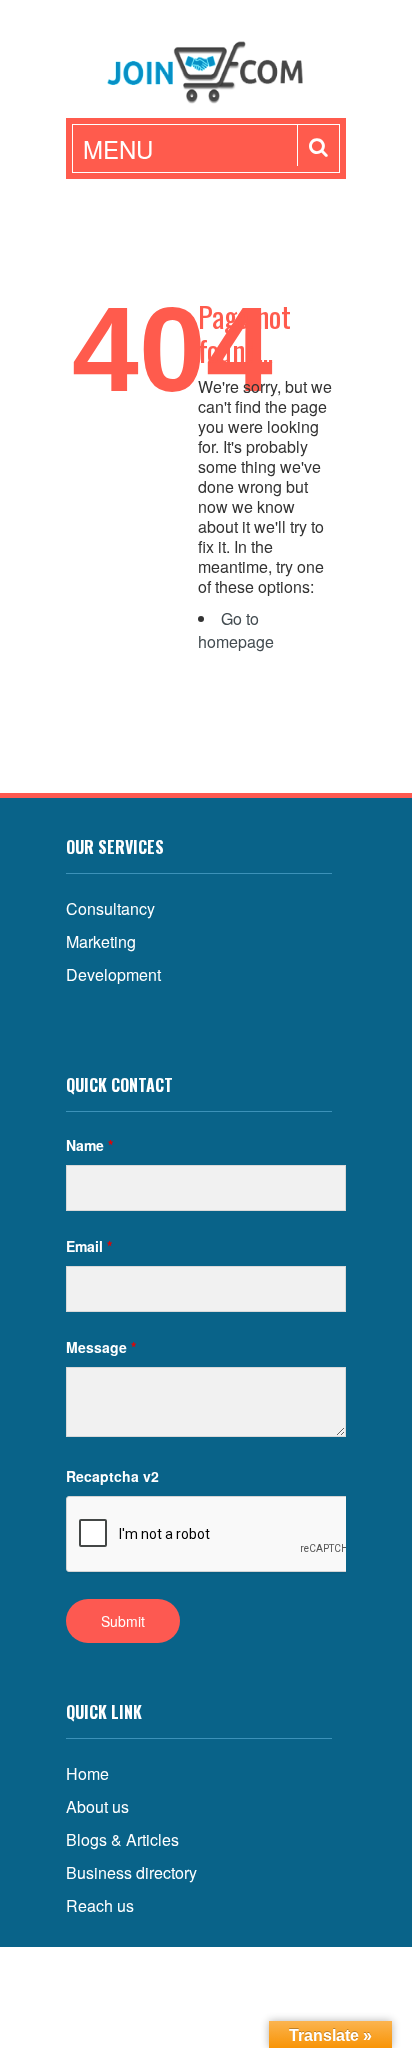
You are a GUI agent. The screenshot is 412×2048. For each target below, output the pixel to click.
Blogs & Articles (122, 1839)
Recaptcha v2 (112, 1476)
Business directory (131, 1872)
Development (113, 974)
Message (101, 1347)
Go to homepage (236, 630)
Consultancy (110, 908)
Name (89, 1145)
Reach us (100, 1905)
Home (87, 1773)
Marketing (101, 941)
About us (97, 1806)
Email (89, 1246)
